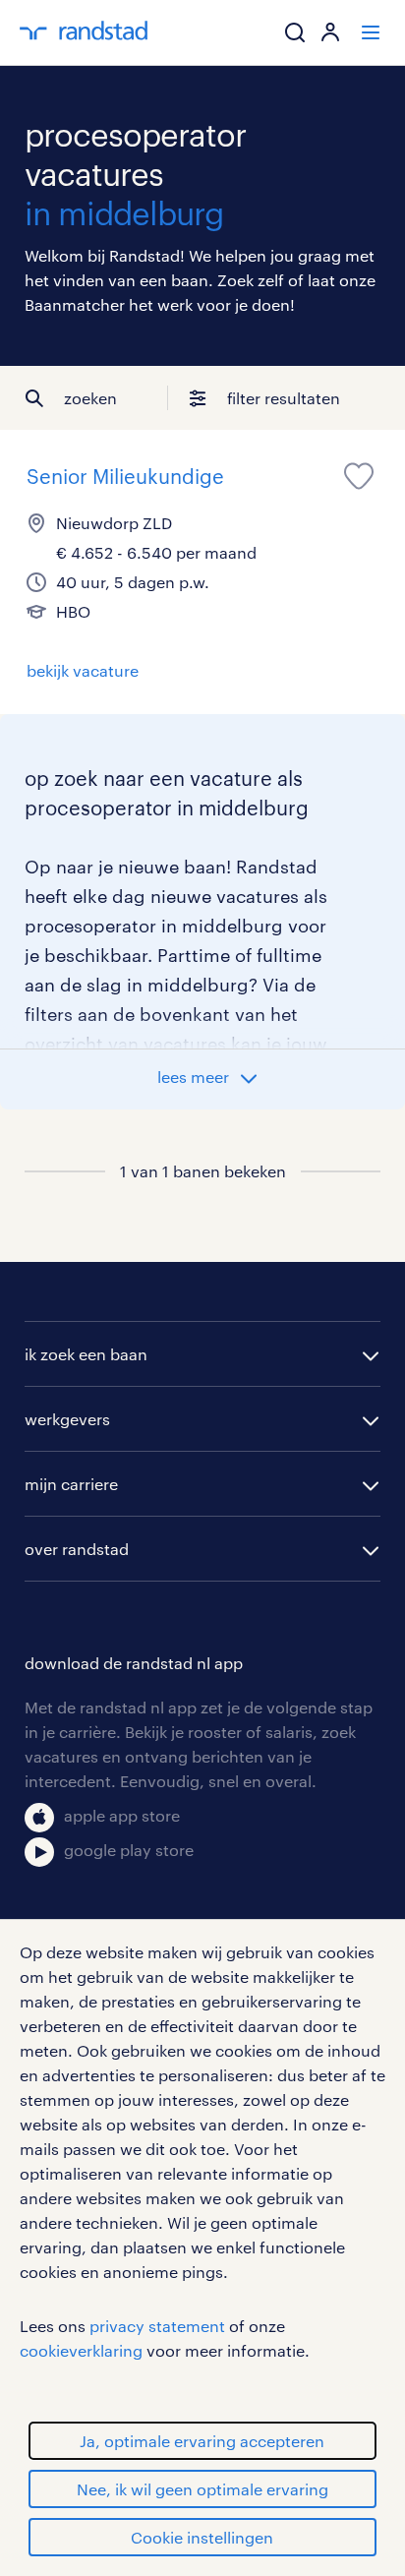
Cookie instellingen (202, 2537)
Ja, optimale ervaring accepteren (202, 2441)
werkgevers (67, 1419)
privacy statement (157, 2326)
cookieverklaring (81, 2350)
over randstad (77, 1549)
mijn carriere (71, 1484)
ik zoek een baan (86, 1354)
